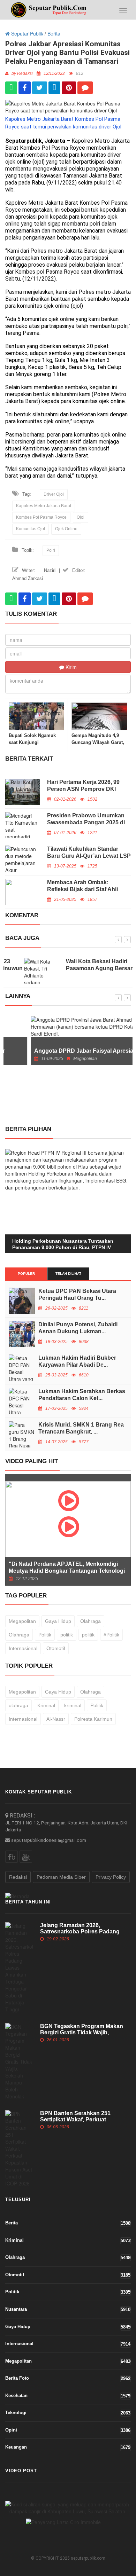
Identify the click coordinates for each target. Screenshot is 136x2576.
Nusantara (68, 2309)
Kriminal (46, 1705)
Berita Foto (68, 2378)
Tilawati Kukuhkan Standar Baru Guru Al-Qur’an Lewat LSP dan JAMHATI (89, 856)
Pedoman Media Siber (61, 1877)
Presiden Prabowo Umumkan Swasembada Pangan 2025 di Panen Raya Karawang (86, 822)
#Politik (111, 1635)
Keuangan (68, 2447)
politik (67, 1635)
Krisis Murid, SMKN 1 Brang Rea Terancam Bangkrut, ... (81, 1428)
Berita (54, 33)
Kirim (70, 667)
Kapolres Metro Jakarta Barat (44, 506)
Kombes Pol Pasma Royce (41, 517)
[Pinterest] (69, 88)
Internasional (23, 1648)
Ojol (81, 517)
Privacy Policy (111, 1877)
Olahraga (90, 1621)
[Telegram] (54, 88)
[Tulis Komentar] (85, 88)
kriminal (73, 1705)
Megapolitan (22, 1621)
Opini (68, 2430)
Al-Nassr (56, 1719)
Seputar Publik (27, 33)
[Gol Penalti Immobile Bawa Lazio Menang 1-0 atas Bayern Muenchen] (63, 2521)
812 (80, 73)
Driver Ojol (54, 494)
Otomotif (56, 1648)
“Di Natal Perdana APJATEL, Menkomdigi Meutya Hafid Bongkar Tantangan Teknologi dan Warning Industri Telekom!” (67, 1571)
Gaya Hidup (58, 1621)
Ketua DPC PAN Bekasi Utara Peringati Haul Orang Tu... (77, 1294)
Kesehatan (68, 2396)
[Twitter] (40, 88)
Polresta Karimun (93, 1719)
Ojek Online (66, 529)
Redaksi (18, 1877)
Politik (45, 1635)
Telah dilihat (68, 1274)
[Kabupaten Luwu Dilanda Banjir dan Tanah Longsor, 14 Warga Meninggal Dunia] (67, 2508)
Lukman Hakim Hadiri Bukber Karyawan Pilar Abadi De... (77, 1361)
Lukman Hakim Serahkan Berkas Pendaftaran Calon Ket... (82, 1395)
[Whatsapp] (11, 88)
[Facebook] (25, 88)
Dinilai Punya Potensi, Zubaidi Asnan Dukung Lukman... (78, 1328)
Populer (26, 1274)
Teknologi (68, 2413)
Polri (51, 550)
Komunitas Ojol (31, 529)
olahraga (18, 1705)
